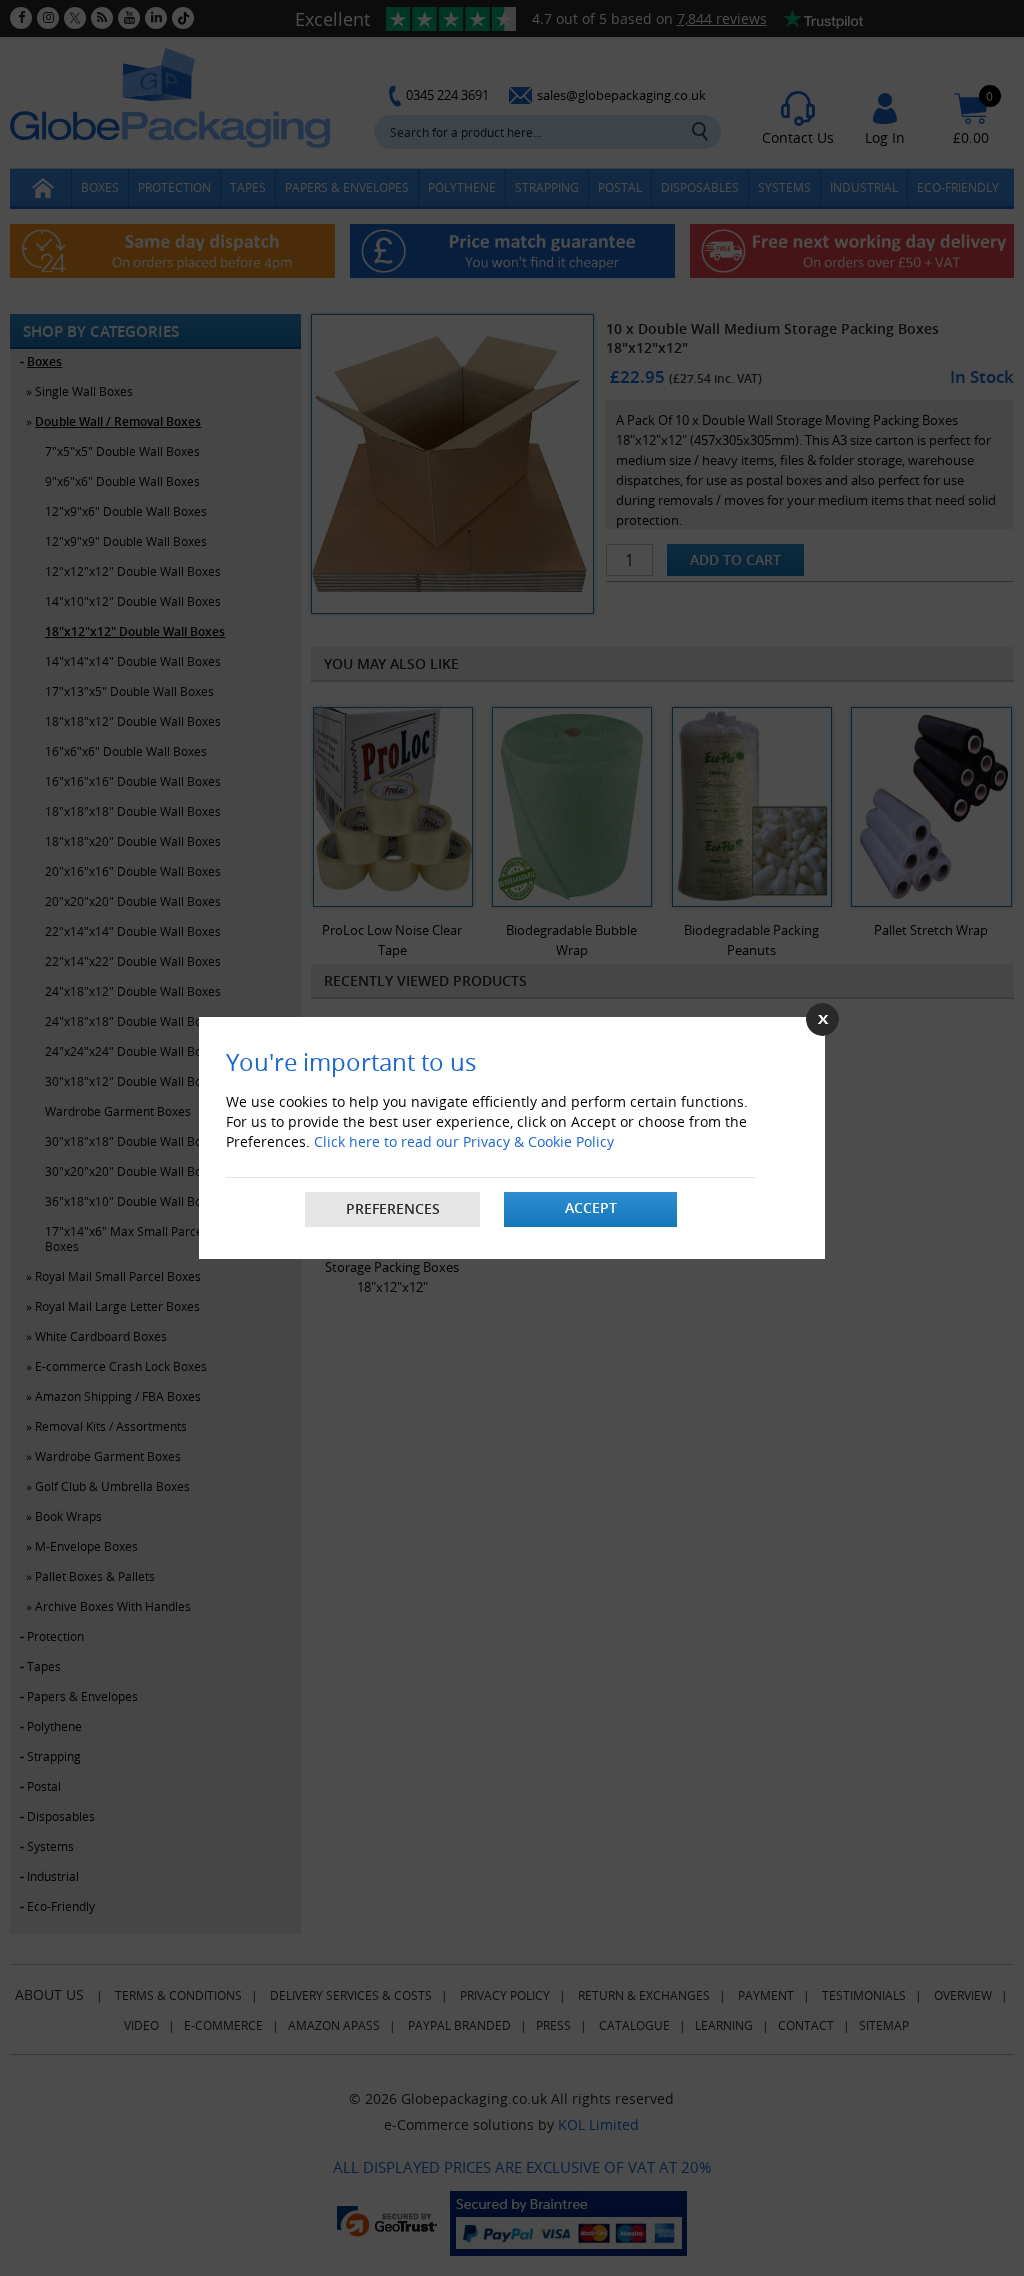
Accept (591, 1207)
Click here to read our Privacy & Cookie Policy (464, 1141)
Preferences (393, 1208)
